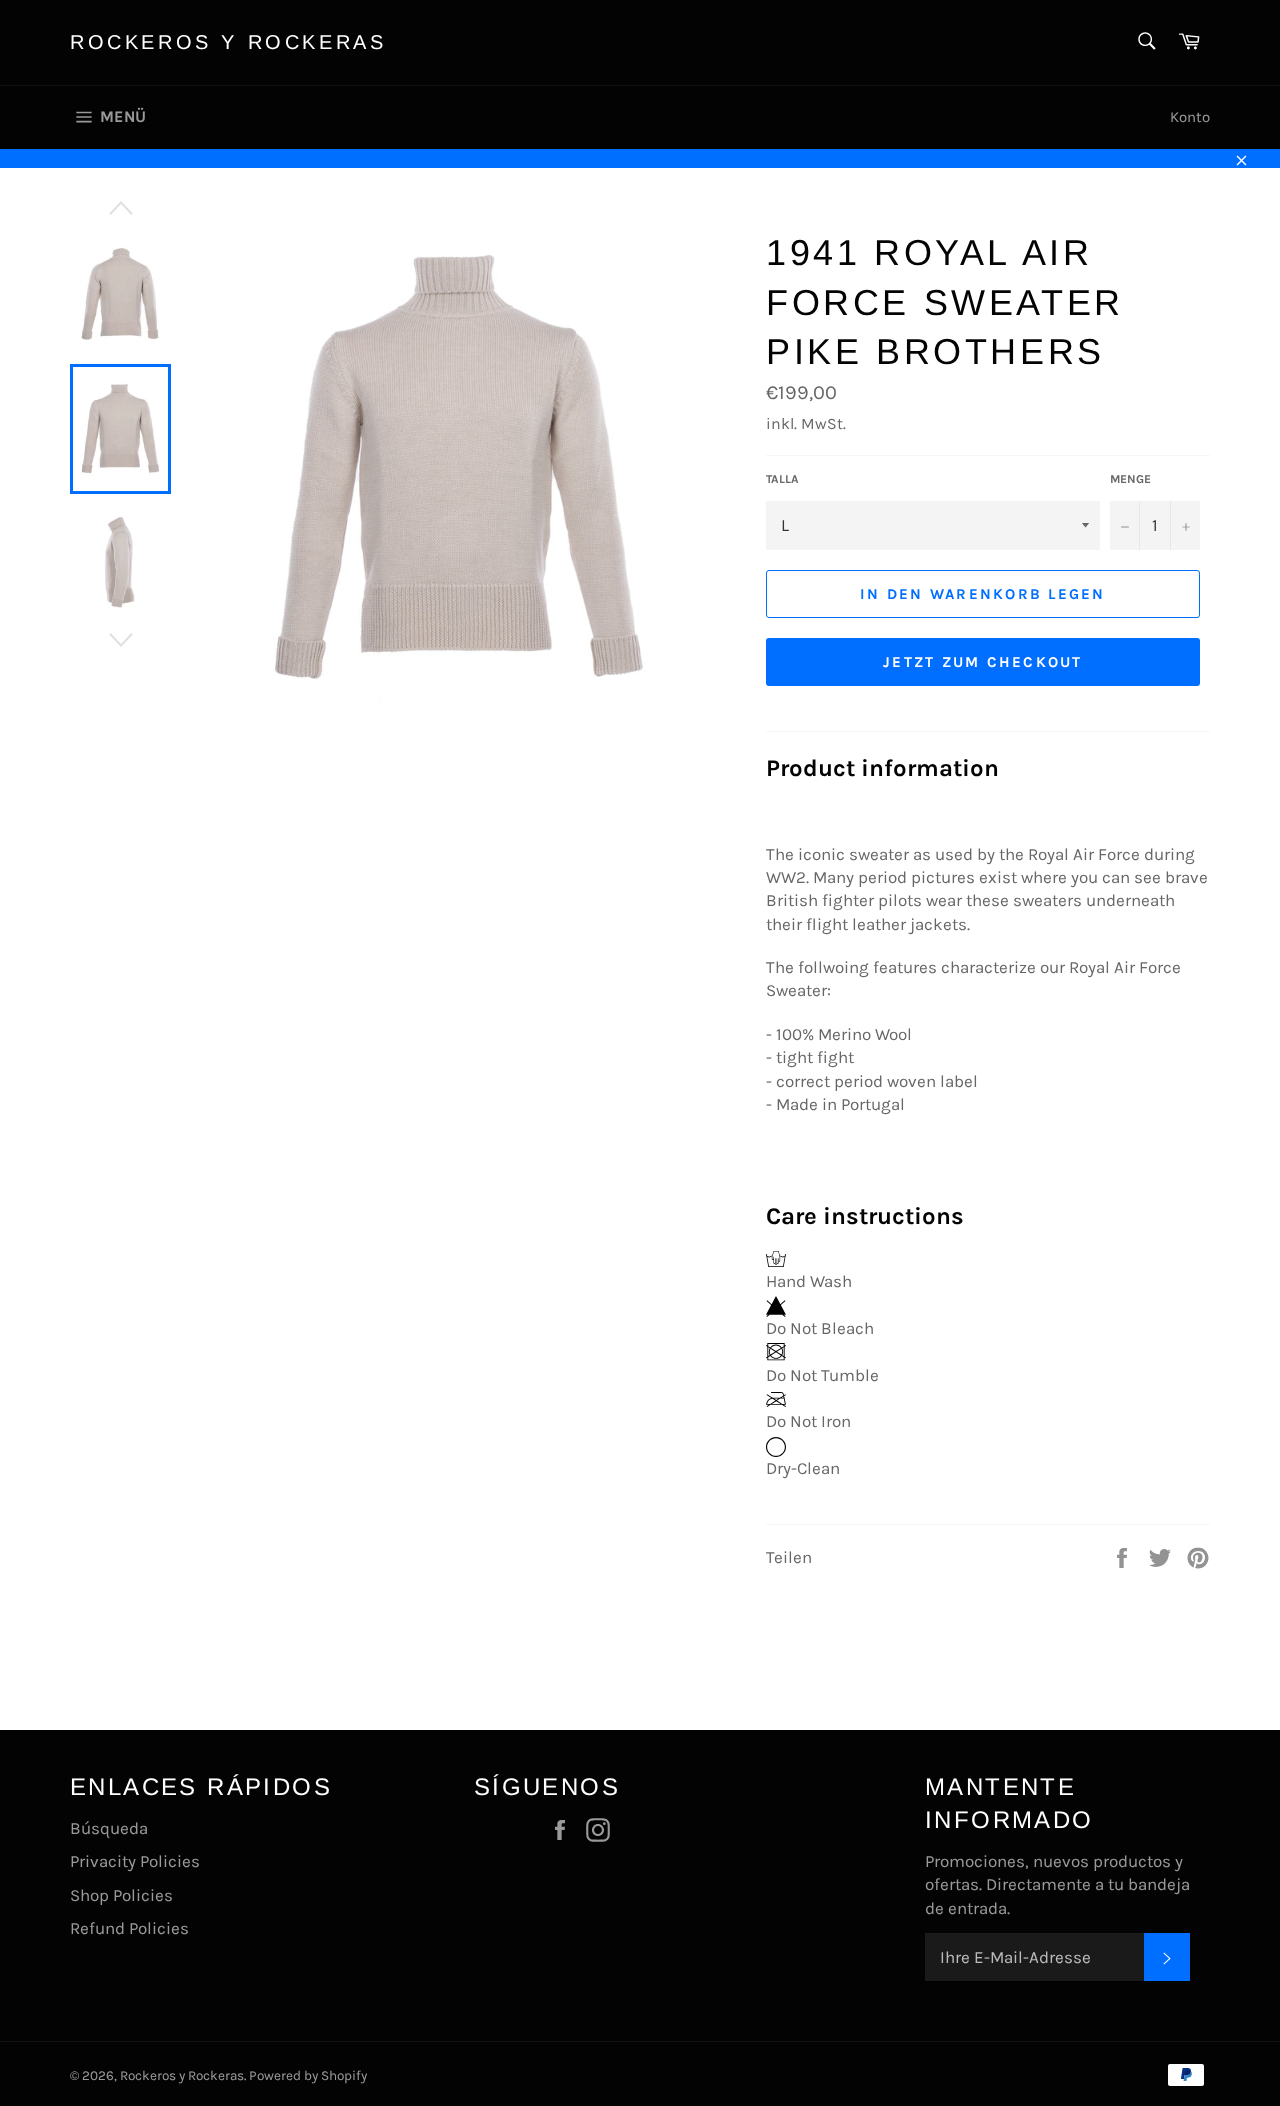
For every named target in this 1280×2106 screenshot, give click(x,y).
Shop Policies (121, 1895)
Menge (1130, 479)
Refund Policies (129, 1928)
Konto (1190, 117)
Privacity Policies (135, 1861)
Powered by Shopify (308, 2075)
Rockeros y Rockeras (228, 42)
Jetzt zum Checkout (983, 662)
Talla (782, 479)
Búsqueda (109, 1828)
